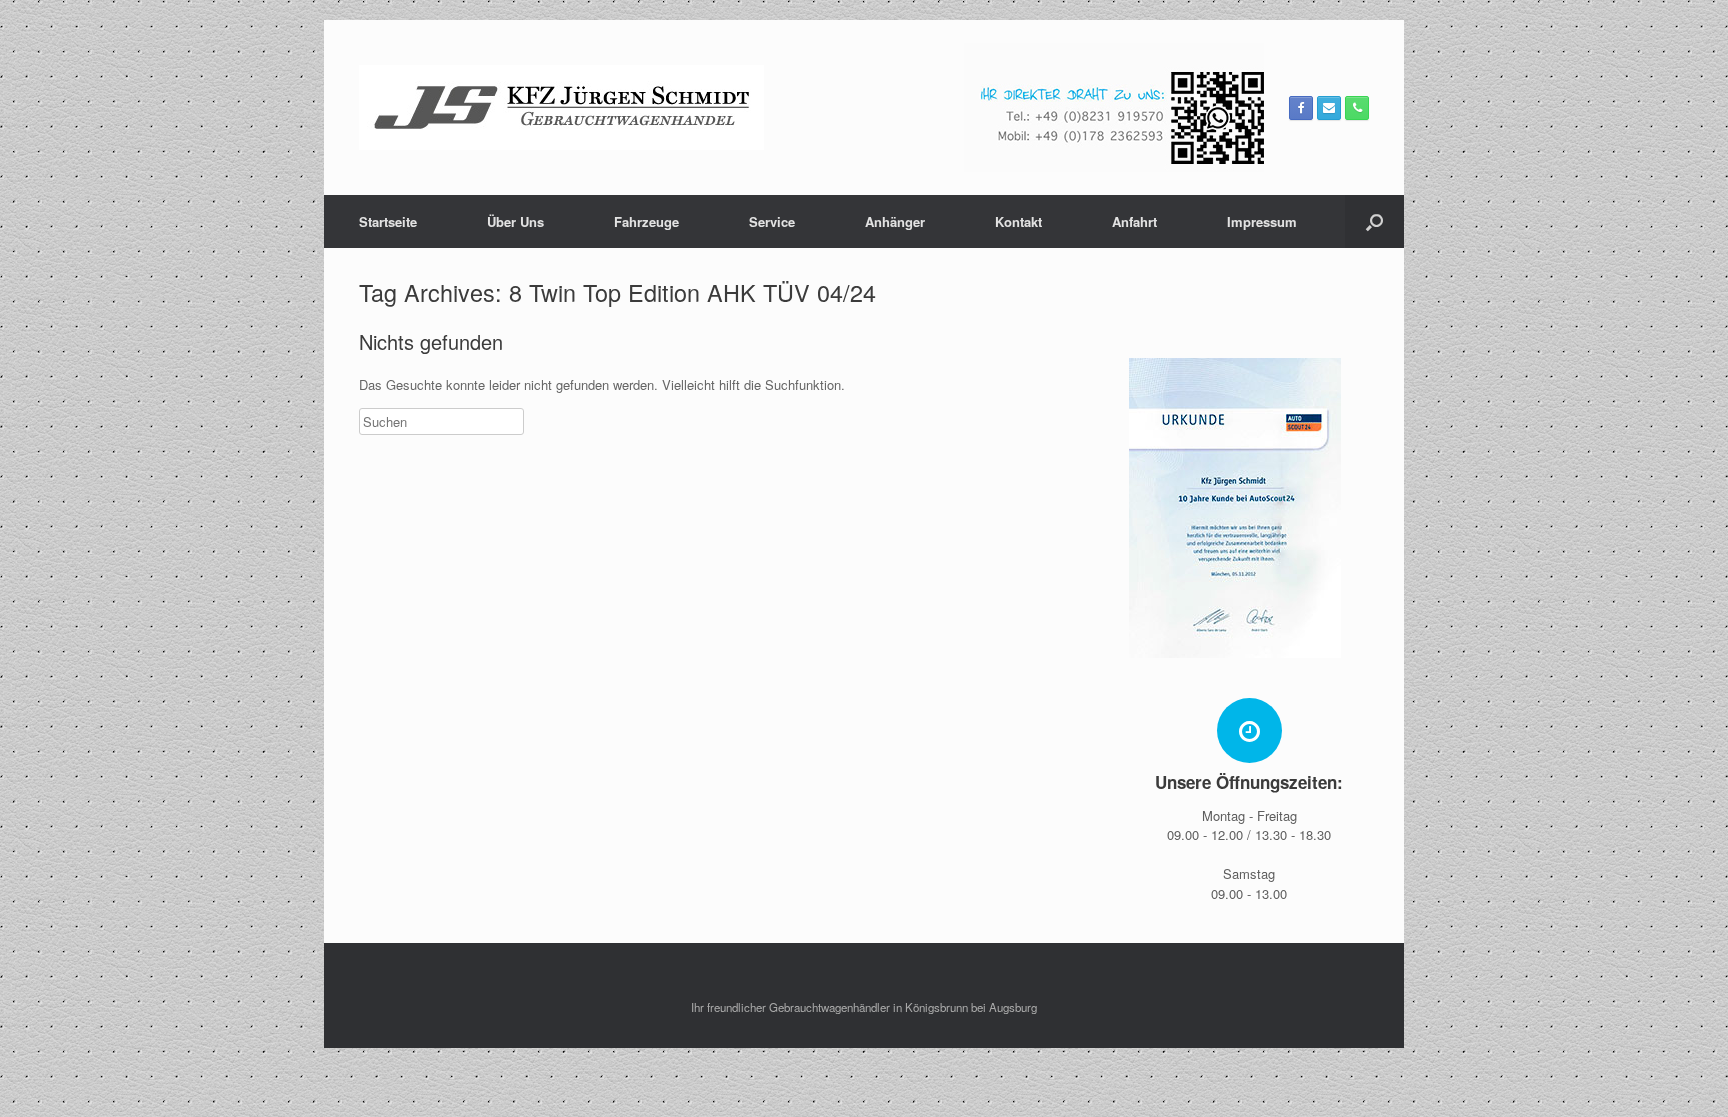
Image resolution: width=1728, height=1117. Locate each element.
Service (772, 221)
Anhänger (895, 221)
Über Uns (515, 221)
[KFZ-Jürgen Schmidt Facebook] (1301, 108)
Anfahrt (1134, 221)
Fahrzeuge (646, 221)
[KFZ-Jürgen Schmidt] (561, 107)
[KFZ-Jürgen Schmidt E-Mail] (1329, 108)
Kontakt (1018, 221)
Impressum (1262, 221)
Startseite (388, 221)
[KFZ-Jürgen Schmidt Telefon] (1357, 108)
